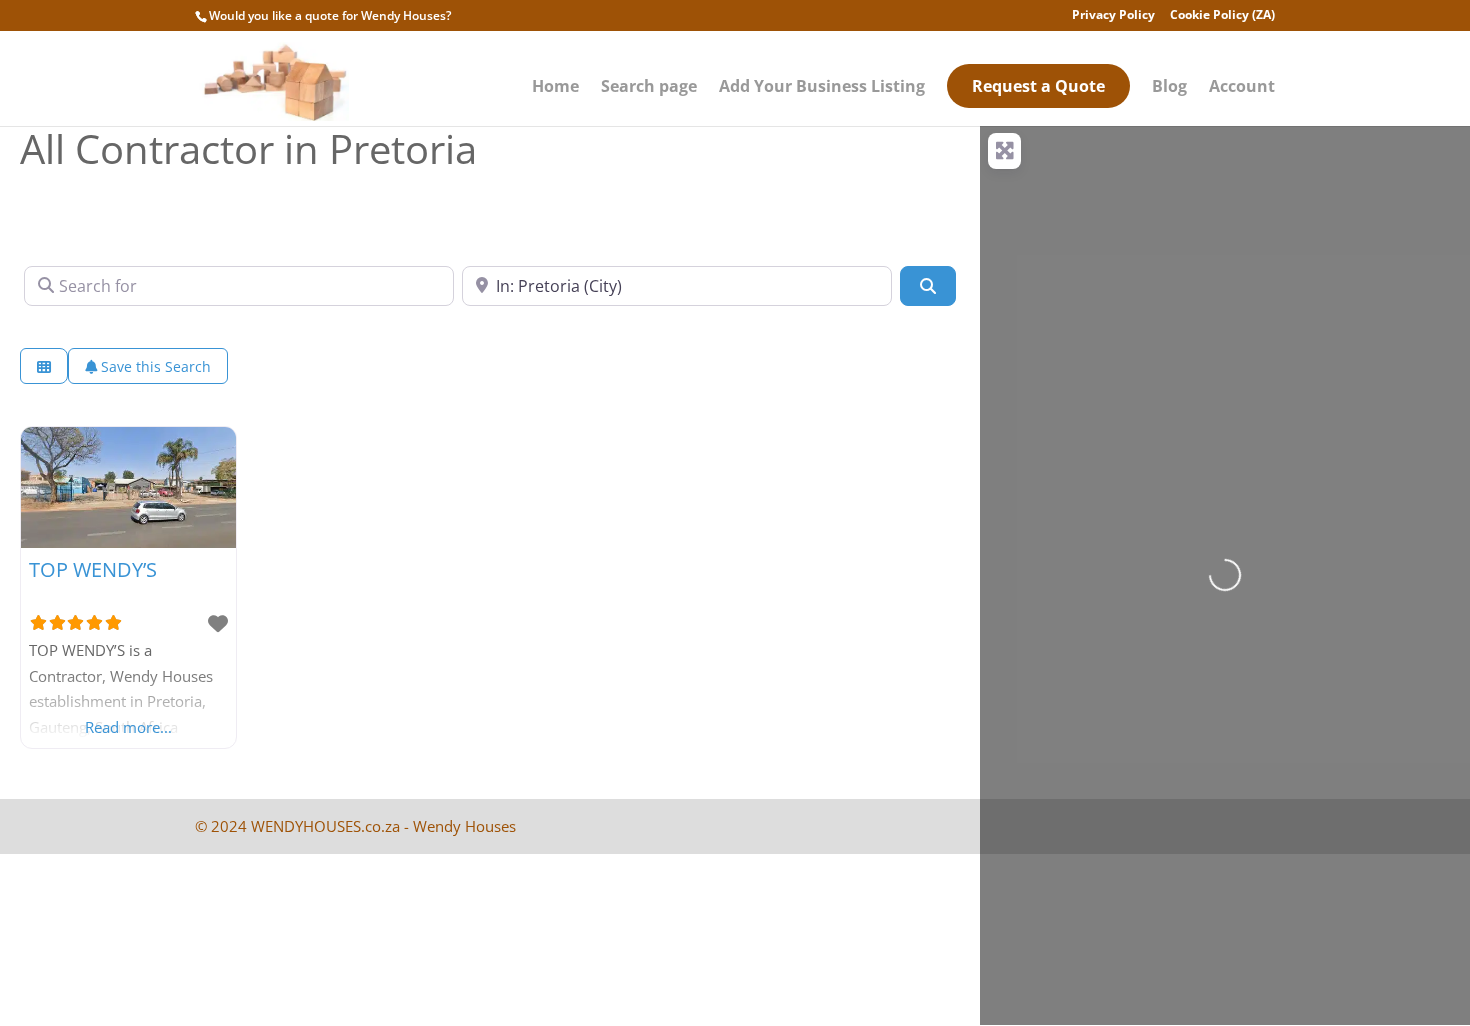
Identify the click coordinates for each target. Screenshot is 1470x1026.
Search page (649, 88)
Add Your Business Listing (822, 88)
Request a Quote (1038, 86)
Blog (1169, 88)
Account (1242, 88)
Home (555, 88)
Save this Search (154, 366)
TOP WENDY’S (93, 569)
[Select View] (44, 366)
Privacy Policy (1113, 16)
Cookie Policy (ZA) (1222, 16)
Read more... (128, 727)
